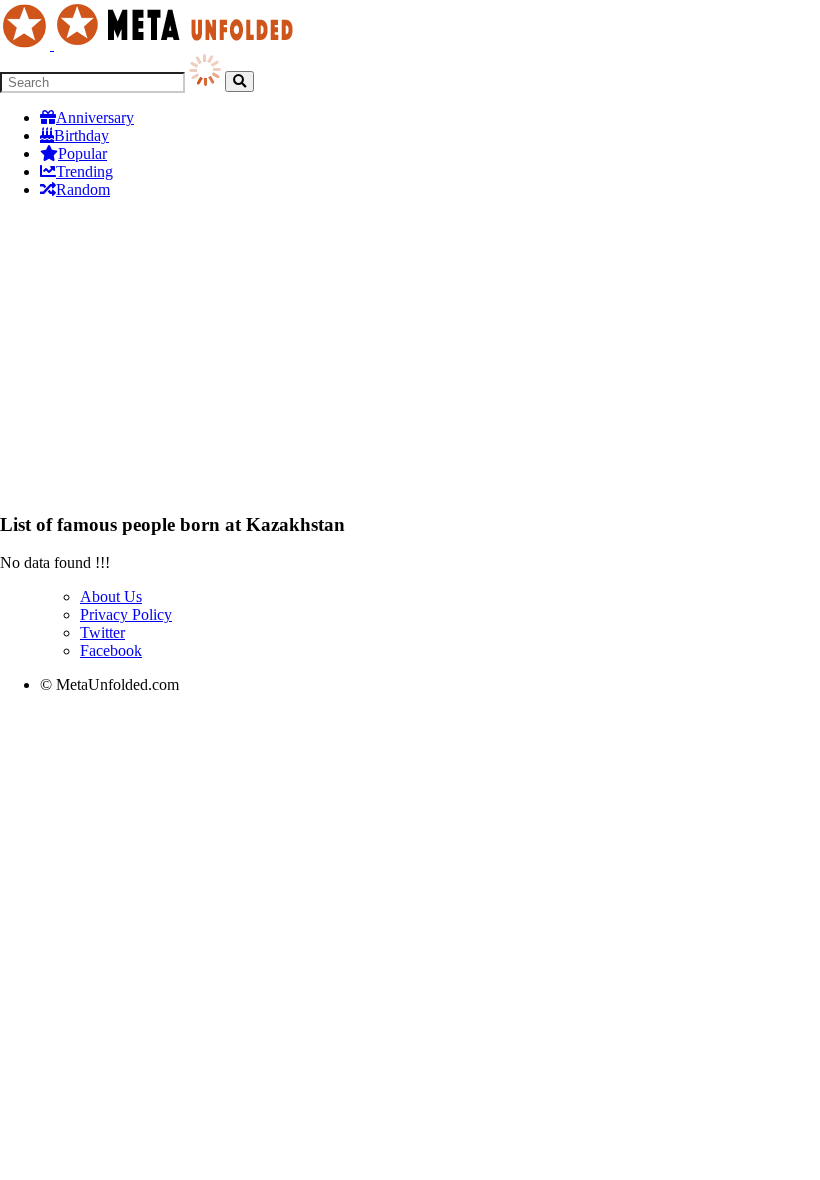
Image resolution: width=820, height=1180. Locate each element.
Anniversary (95, 117)
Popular (82, 153)
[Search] (239, 81)
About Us (111, 596)
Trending (84, 171)
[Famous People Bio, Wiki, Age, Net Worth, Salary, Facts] (152, 44)
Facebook (111, 650)
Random (83, 189)
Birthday (81, 135)
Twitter (102, 632)
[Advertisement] (410, 355)
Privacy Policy (126, 614)
